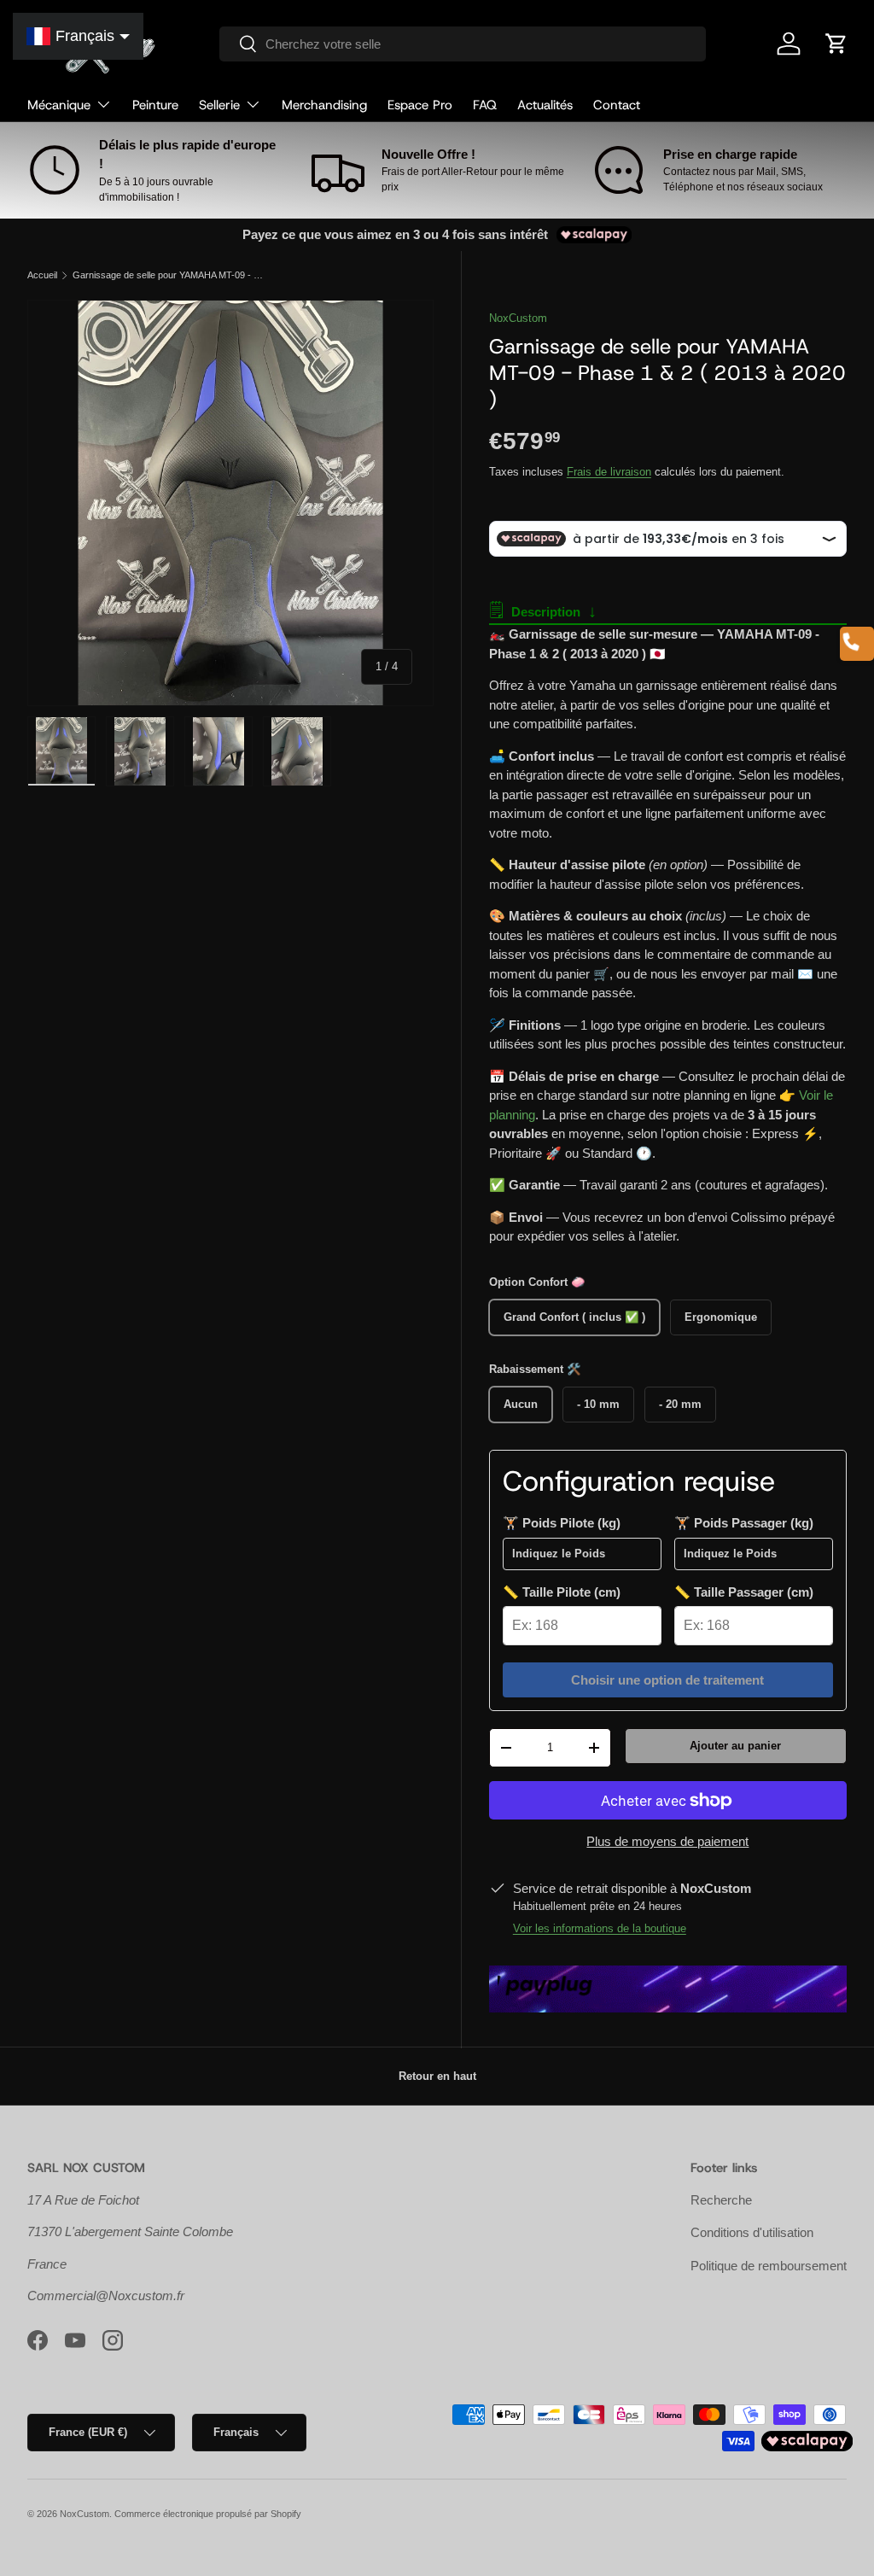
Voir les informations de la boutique (600, 1928)
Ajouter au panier (735, 1746)
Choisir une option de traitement (667, 1680)
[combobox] (463, 44)
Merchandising (324, 105)
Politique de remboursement (769, 2266)
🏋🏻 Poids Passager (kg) (744, 1523)
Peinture (155, 105)
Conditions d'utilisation (752, 2232)
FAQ (485, 105)
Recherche (721, 2200)
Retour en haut (437, 2076)
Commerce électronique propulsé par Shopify (208, 2514)
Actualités (545, 105)
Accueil (42, 275)
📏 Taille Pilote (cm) (562, 1592)
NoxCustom (518, 318)
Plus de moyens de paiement (667, 1841)
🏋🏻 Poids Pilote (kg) (562, 1523)
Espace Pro (420, 105)
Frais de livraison (609, 472)
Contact (617, 105)
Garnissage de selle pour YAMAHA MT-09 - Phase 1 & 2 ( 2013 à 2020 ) (169, 275)
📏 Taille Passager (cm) (744, 1592)
